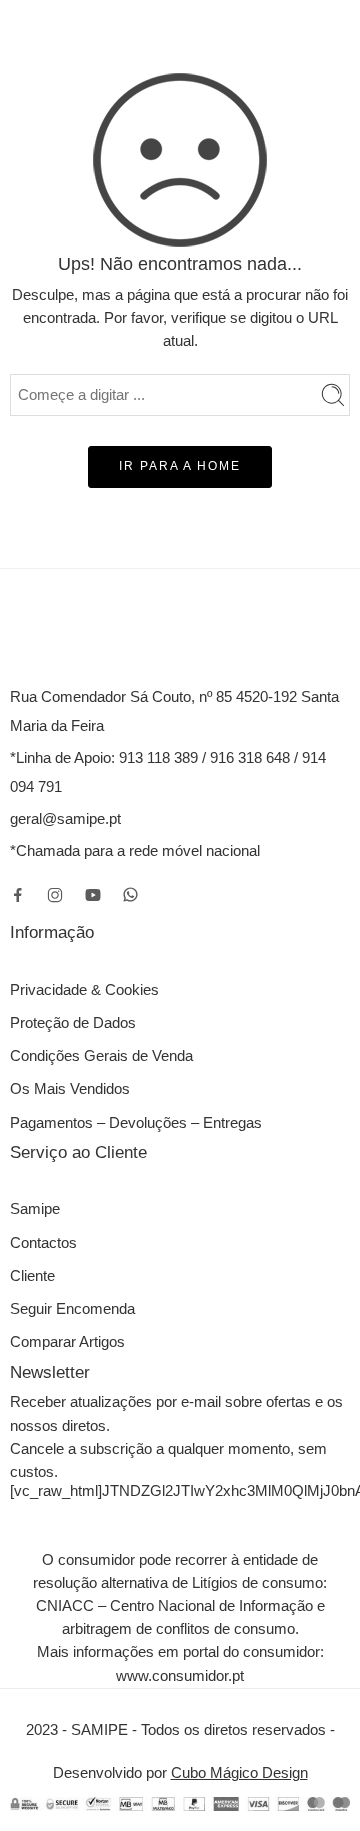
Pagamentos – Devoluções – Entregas (136, 1123)
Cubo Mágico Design (239, 1773)
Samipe (35, 1209)
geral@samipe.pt (65, 819)
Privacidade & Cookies (84, 990)
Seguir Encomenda (72, 1309)
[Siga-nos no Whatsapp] (130, 894)
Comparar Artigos (67, 1342)
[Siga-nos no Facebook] (18, 895)
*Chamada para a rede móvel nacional (135, 851)
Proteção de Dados (73, 1023)
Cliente (32, 1276)
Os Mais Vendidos (70, 1089)
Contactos (43, 1243)
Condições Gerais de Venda (101, 1056)
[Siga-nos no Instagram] (55, 895)
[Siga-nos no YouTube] (93, 895)
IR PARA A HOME (180, 466)
